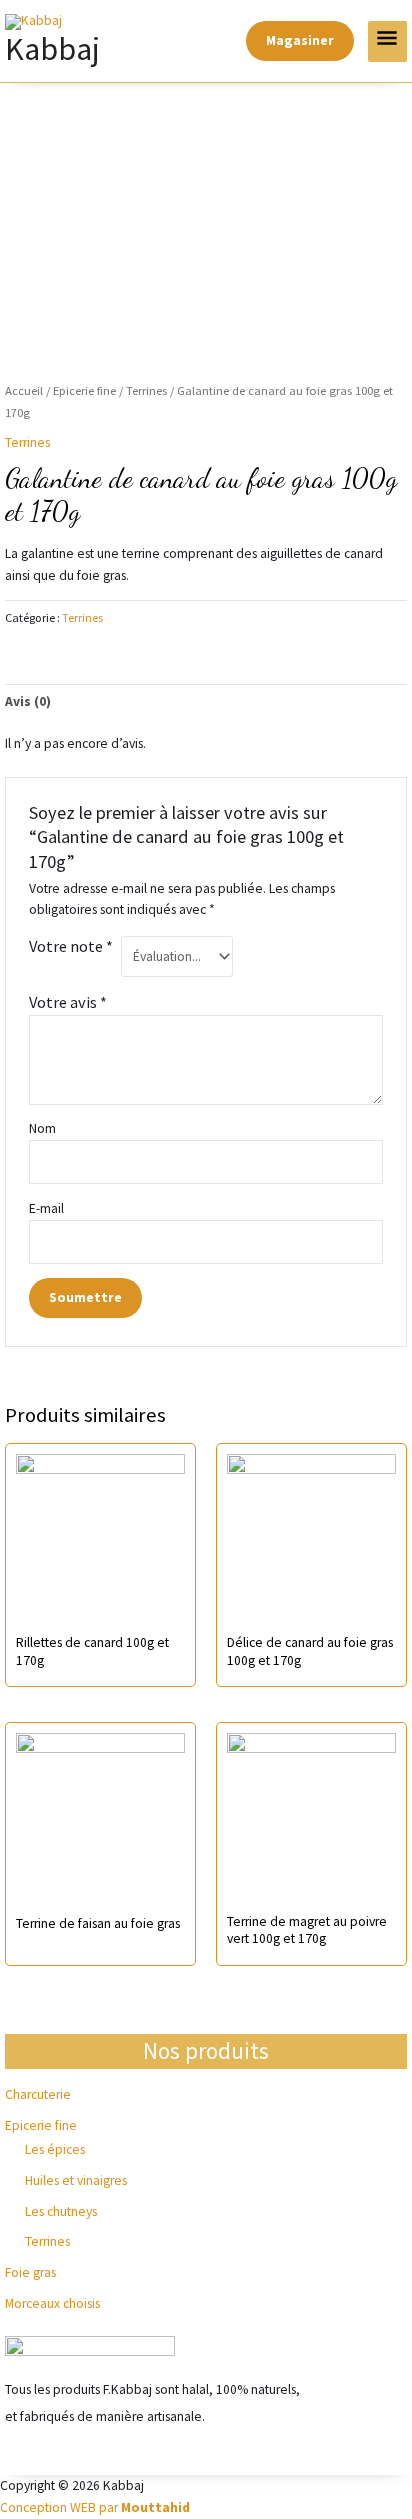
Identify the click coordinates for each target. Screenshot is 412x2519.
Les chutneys (61, 2211)
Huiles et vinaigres (76, 2180)
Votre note (71, 946)
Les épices (55, 2149)
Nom (42, 1128)
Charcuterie (38, 2094)
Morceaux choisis (52, 2303)
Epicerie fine (41, 2125)
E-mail (48, 1208)
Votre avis (68, 1002)
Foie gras (30, 2272)
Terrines (47, 2241)
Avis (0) (28, 701)
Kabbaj (52, 49)
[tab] (206, 702)
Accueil (24, 390)
